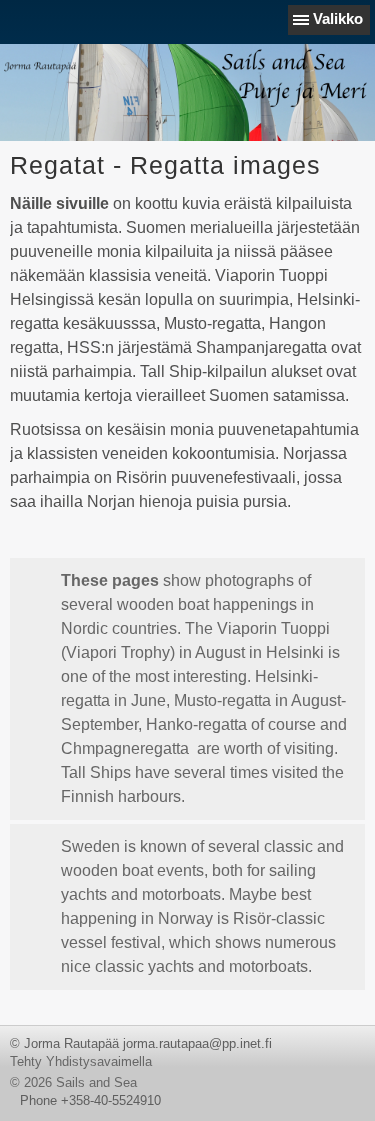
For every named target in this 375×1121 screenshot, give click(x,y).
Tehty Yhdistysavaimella (81, 1061)
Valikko (338, 18)
